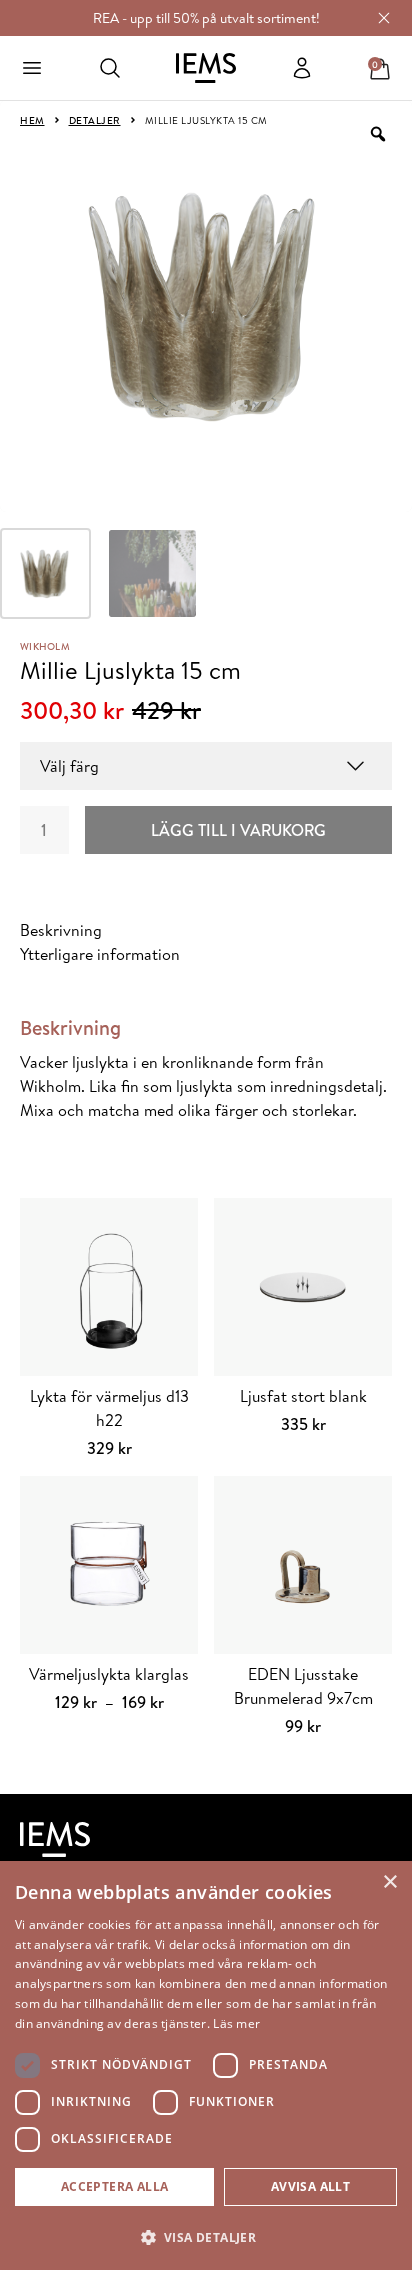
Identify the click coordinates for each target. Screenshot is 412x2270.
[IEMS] (206, 68)
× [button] (389, 1882)
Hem (32, 120)
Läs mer (236, 2023)
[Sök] (110, 68)
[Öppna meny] (32, 68)
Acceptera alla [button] (115, 2186)
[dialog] (206, 2065)
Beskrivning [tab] (61, 930)
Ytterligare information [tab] (100, 954)
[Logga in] (302, 68)
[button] (206, 2237)
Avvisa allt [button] (310, 2186)
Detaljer (95, 120)
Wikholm (45, 646)
